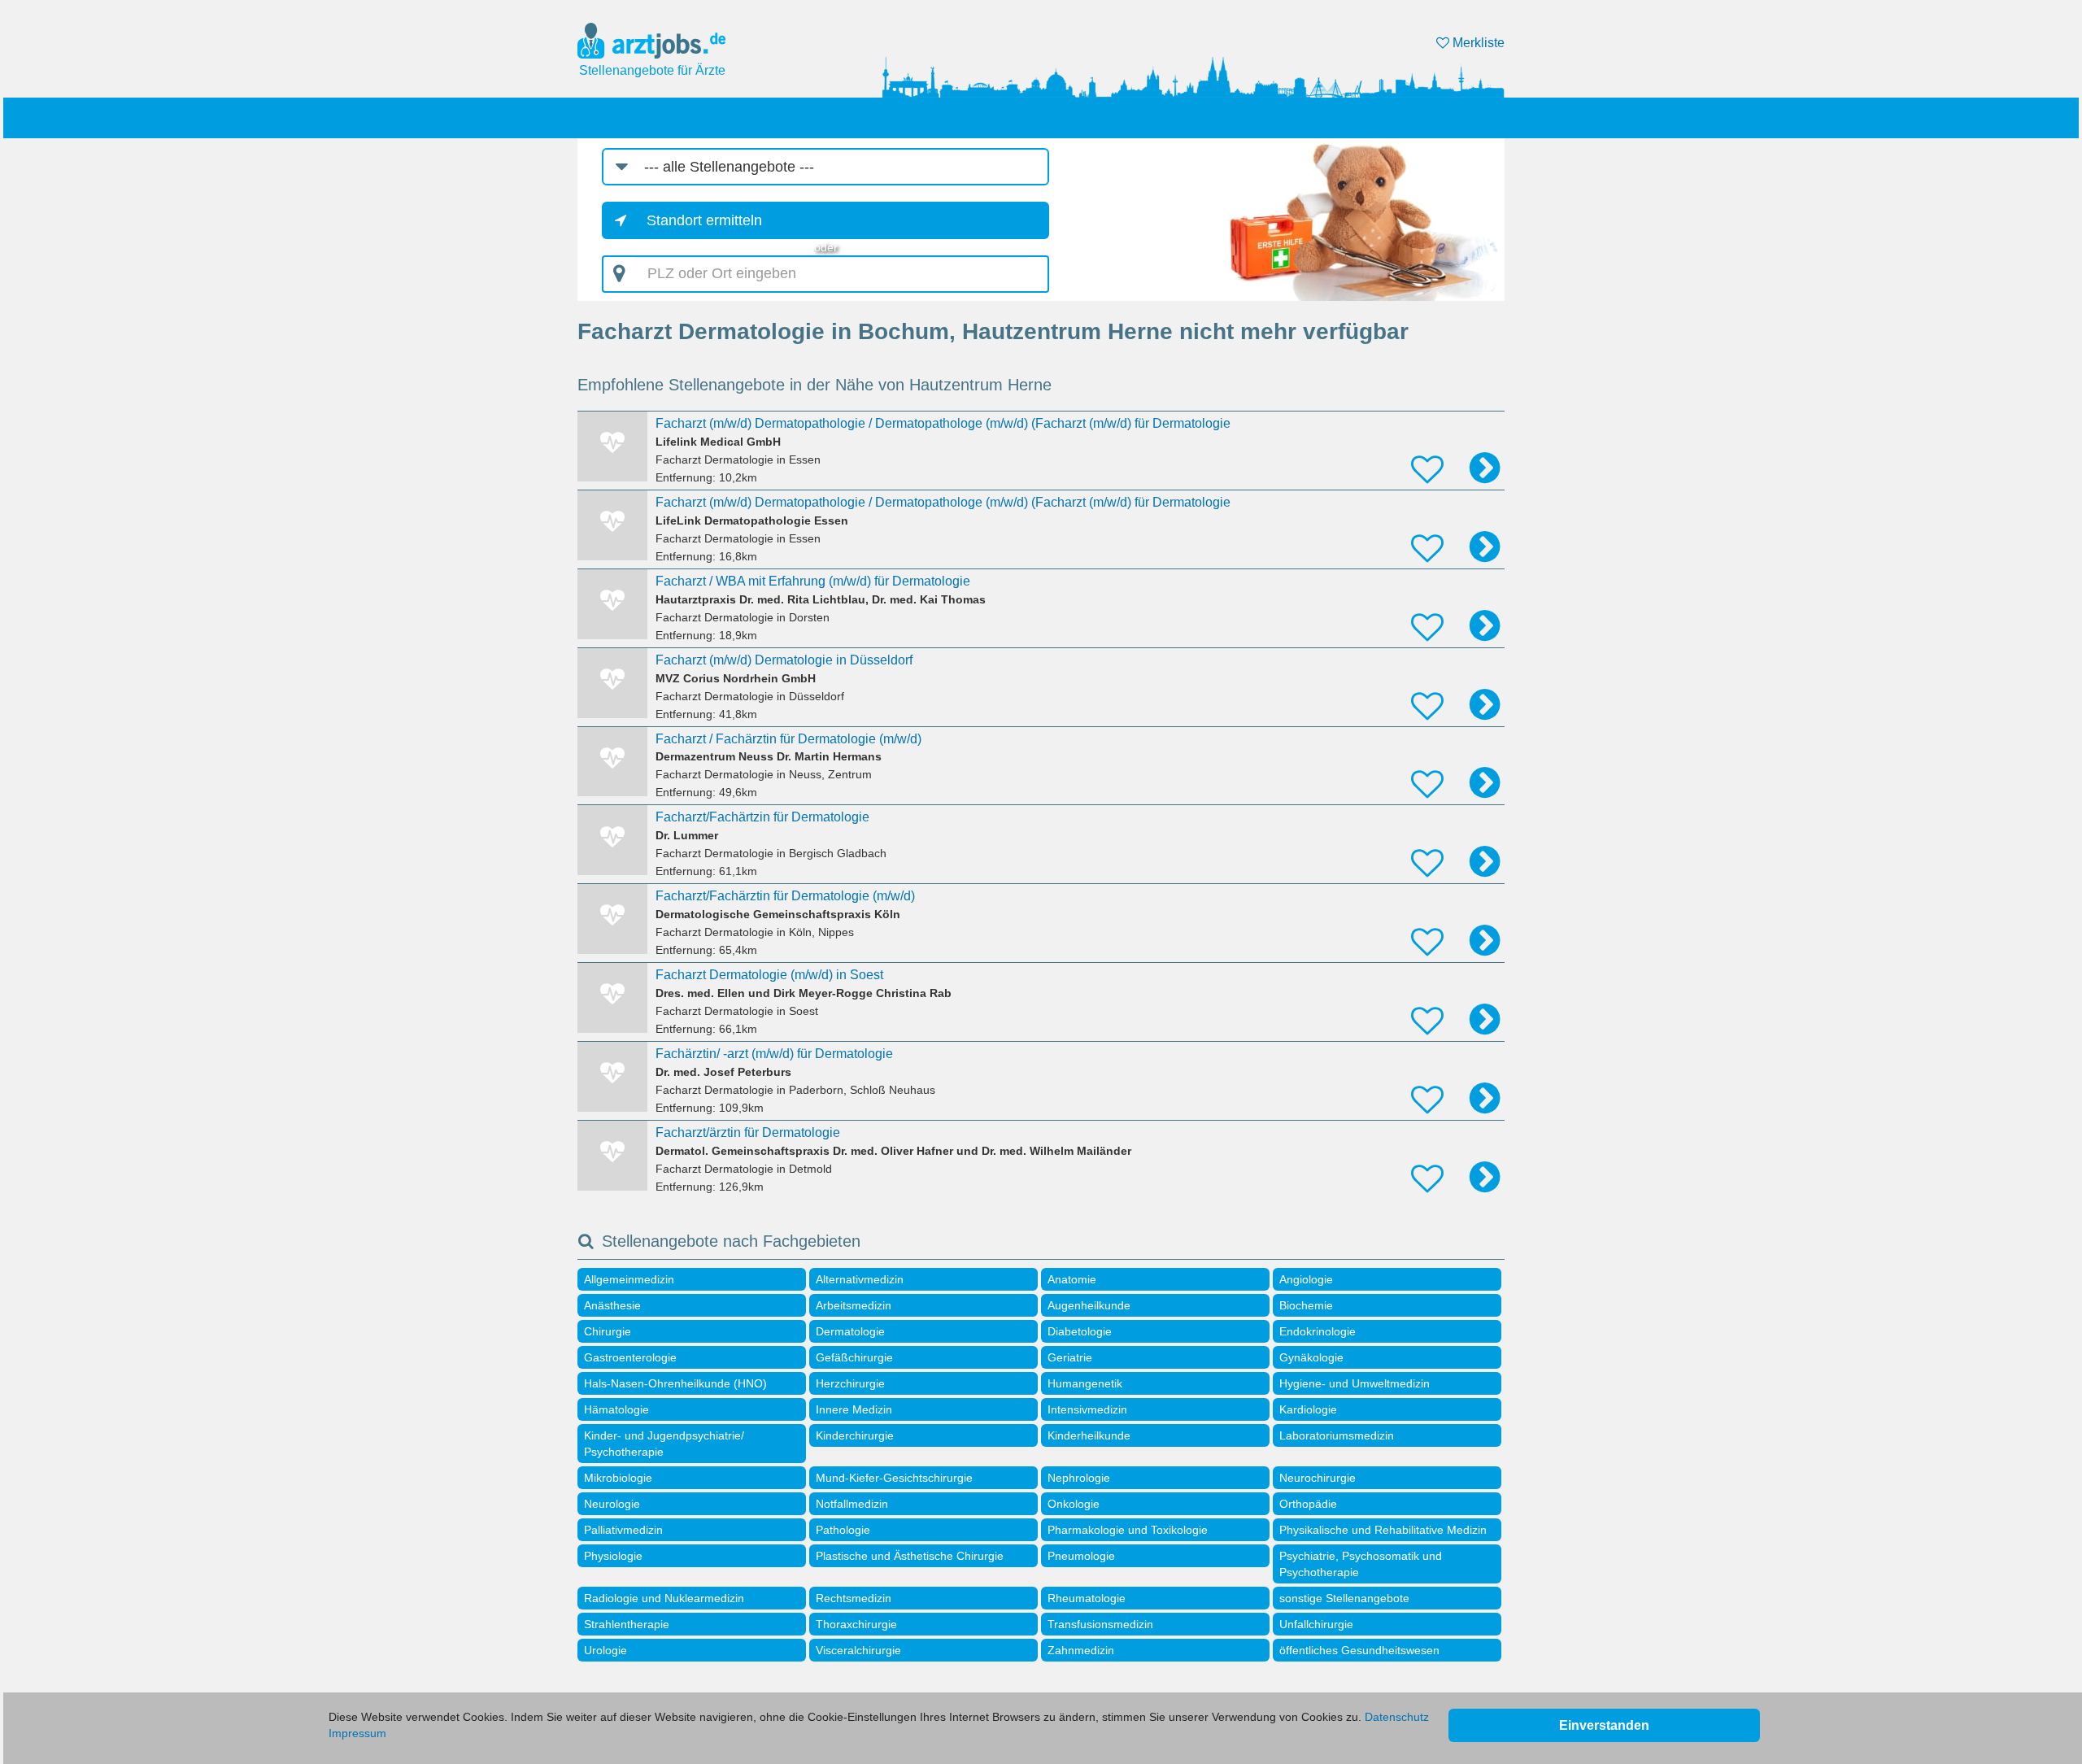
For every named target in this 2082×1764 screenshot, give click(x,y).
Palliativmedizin (623, 1530)
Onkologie (1074, 1504)
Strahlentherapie (627, 1624)
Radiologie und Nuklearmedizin (664, 1598)
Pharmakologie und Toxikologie (1128, 1530)
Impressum (357, 1733)
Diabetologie (1080, 1331)
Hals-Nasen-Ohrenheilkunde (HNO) (675, 1383)
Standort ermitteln (704, 220)
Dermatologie (850, 1331)
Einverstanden (1604, 1725)
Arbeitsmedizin (854, 1305)
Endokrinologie (1318, 1331)
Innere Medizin (854, 1409)
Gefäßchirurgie (854, 1357)
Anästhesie (612, 1305)
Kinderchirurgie (855, 1435)
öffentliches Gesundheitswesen (1359, 1650)
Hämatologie (616, 1409)
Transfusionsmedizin (1100, 1624)
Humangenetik (1085, 1383)
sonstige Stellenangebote (1344, 1598)
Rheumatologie (1087, 1598)
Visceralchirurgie (858, 1650)
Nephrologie (1079, 1478)
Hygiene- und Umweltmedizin (1355, 1383)
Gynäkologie (1311, 1357)
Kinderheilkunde (1089, 1435)
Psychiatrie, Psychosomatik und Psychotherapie (1361, 1564)
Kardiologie (1308, 1409)
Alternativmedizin (860, 1279)
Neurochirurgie (1318, 1478)
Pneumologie (1081, 1556)
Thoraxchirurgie (856, 1624)
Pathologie (843, 1530)
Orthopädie (1308, 1504)
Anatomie (1072, 1279)
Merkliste (1477, 43)
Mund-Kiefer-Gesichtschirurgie (894, 1478)
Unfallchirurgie (1316, 1624)
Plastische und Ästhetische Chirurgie (910, 1556)
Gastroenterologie (630, 1357)
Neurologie (612, 1504)
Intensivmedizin (1087, 1409)
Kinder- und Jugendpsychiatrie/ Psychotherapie (664, 1444)
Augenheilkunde (1089, 1305)
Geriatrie (1070, 1357)
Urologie (605, 1650)
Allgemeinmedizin (629, 1279)
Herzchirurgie (850, 1383)
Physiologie (613, 1556)
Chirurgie (608, 1331)
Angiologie (1306, 1279)
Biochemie (1306, 1305)
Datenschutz (1397, 1717)
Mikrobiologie (618, 1478)
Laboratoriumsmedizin (1337, 1435)
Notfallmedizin (852, 1504)
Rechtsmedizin (854, 1598)
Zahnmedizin (1081, 1650)
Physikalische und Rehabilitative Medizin (1383, 1530)
